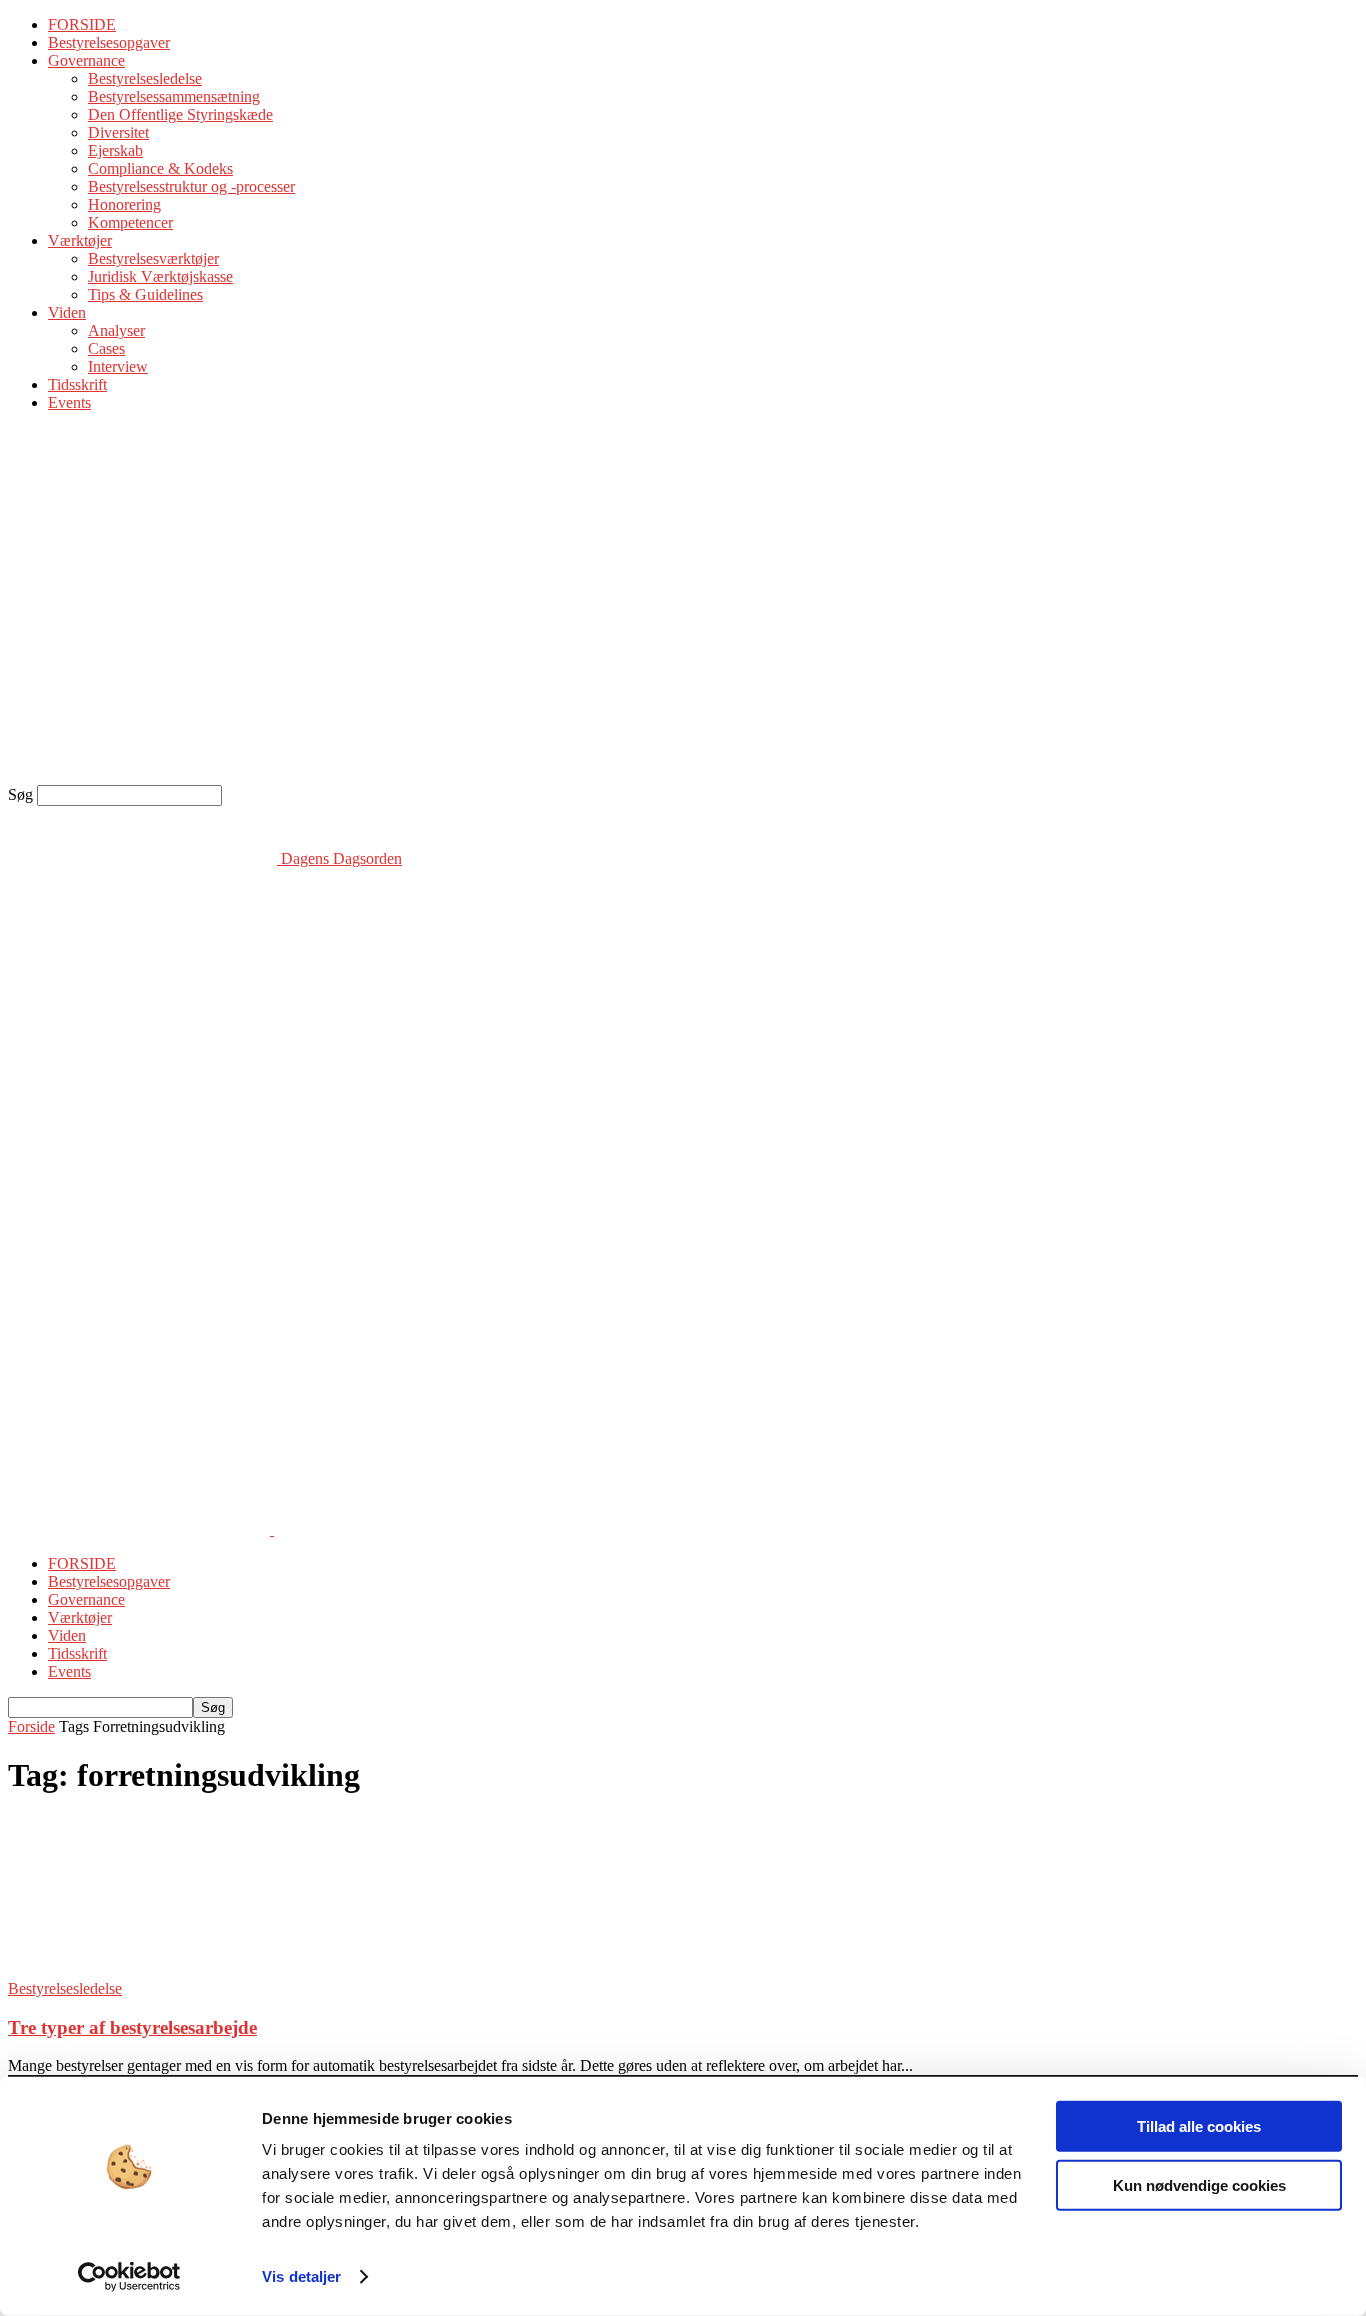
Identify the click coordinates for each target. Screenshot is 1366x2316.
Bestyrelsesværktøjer (153, 258)
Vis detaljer (301, 2276)
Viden (67, 312)
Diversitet (118, 132)
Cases (106, 348)
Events (69, 402)
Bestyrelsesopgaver (109, 42)
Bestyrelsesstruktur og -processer (191, 186)
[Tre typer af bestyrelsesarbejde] (170, 1970)
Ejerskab (115, 150)
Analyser (116, 330)
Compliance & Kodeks (160, 168)
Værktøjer (80, 240)
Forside (31, 1726)
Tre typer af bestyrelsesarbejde (132, 2027)
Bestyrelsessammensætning (174, 96)
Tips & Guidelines (145, 294)
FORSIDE (82, 24)
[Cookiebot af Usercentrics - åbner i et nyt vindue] (129, 2277)
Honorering (124, 204)
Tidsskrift (77, 384)
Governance (86, 60)
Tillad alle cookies (1199, 2126)
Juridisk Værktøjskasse (160, 276)
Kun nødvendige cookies (1199, 2184)
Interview (118, 366)
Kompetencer (130, 222)
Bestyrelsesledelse (145, 78)
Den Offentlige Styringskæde (180, 114)
